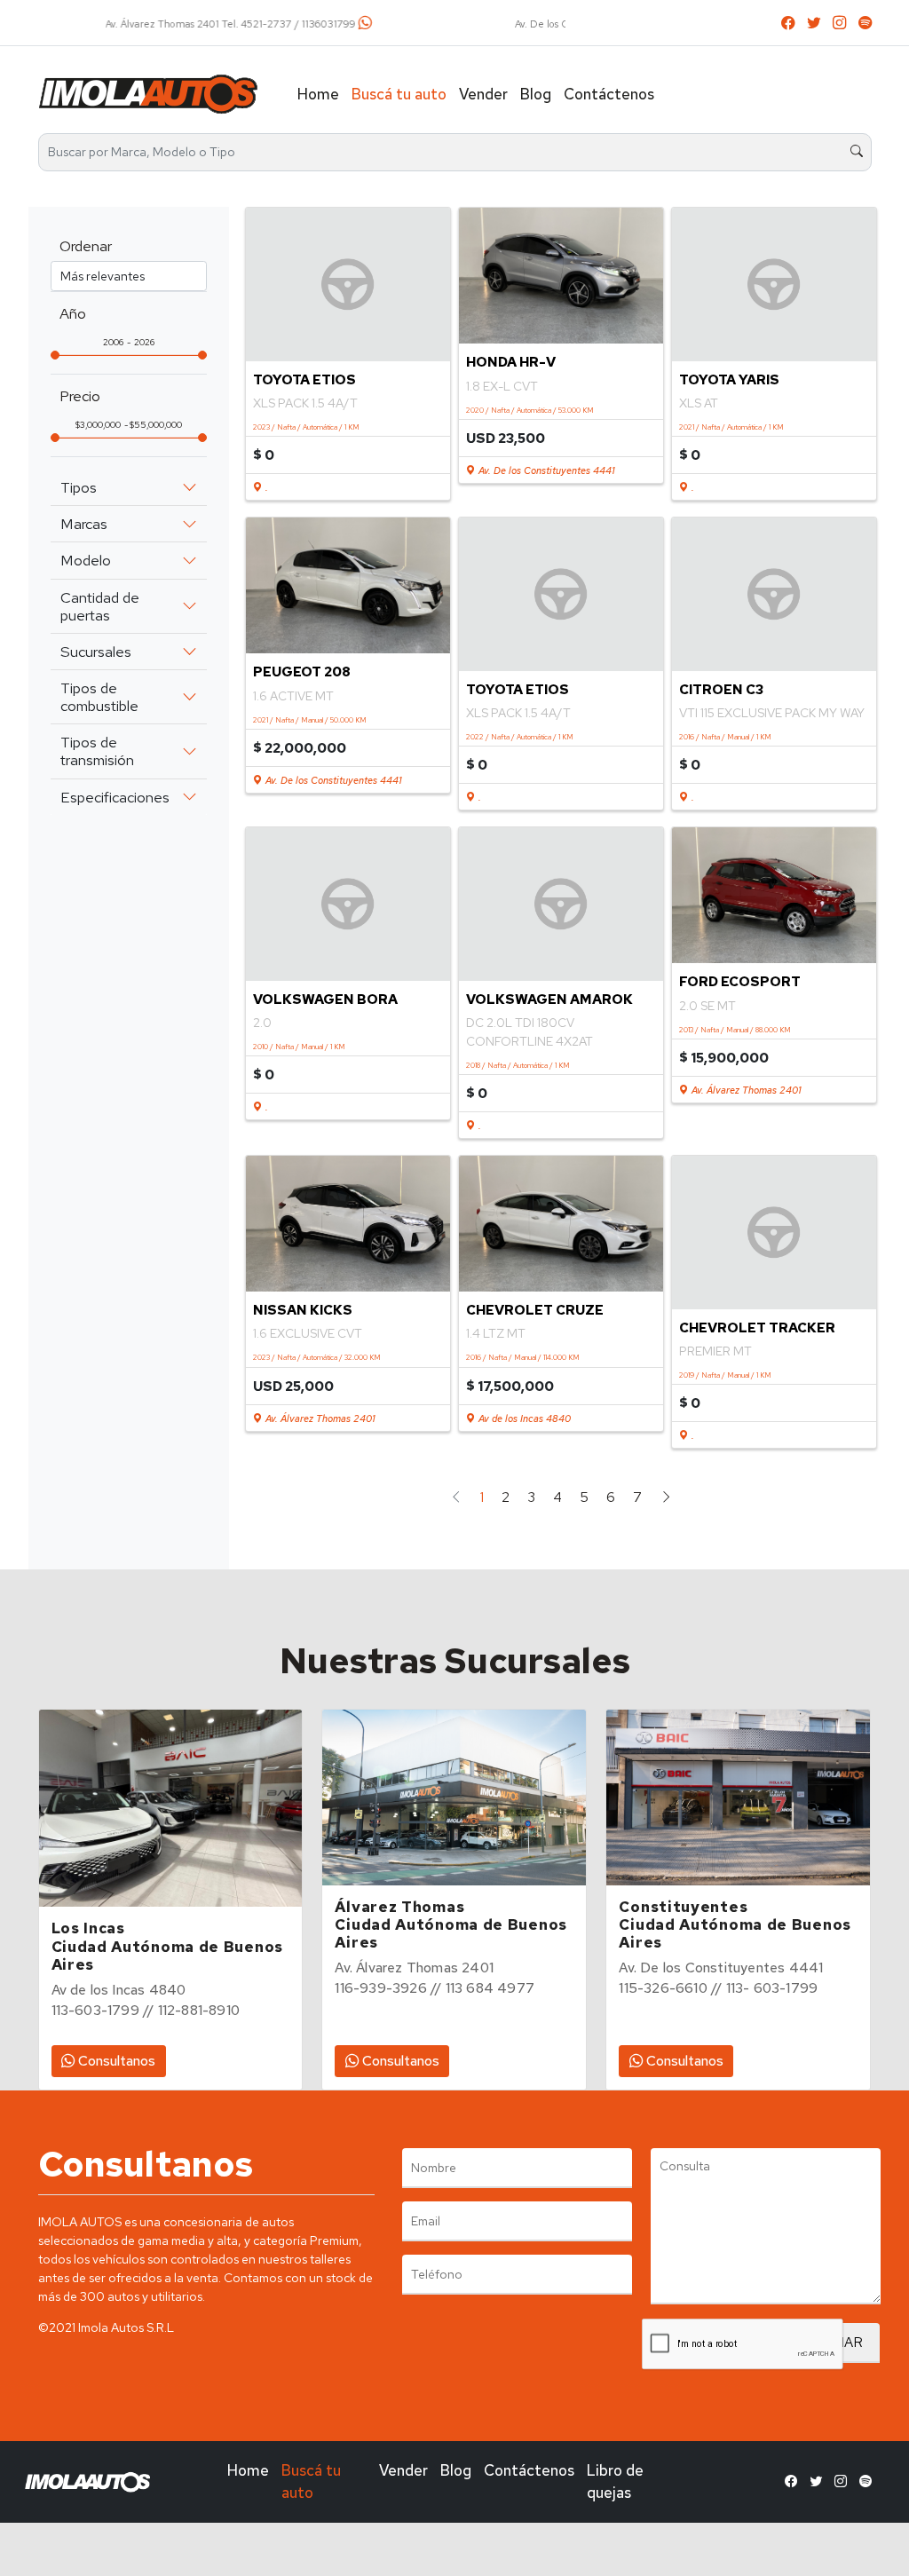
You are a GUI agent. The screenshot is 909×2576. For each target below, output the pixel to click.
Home (318, 94)
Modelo (86, 560)
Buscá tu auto (399, 94)
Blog (536, 94)
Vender (483, 94)
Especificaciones (115, 797)
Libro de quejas (615, 2481)
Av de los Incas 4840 (523, 1418)
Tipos (79, 487)
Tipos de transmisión (97, 751)
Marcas (84, 524)
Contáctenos (609, 94)
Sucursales (96, 652)
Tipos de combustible (99, 697)
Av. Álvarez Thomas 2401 (745, 1090)
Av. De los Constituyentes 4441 (545, 470)
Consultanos (115, 2061)
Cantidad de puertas (100, 606)
